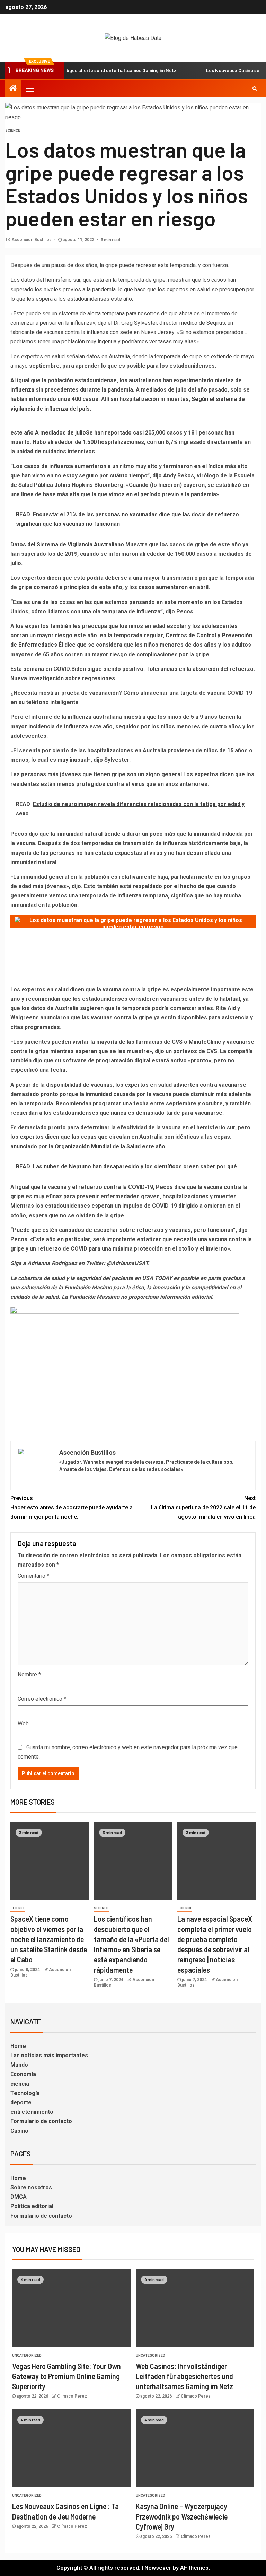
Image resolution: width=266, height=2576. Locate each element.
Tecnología (25, 2093)
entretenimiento (32, 2112)
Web (23, 1723)
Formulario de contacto (41, 2121)
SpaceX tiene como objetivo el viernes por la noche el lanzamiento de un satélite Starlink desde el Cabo (49, 1939)
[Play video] (133, 922)
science (13, 130)
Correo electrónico (42, 1699)
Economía (23, 2074)
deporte (21, 2102)
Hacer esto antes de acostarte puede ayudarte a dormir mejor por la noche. (72, 1508)
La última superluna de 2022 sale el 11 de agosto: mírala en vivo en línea (203, 1508)
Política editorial (32, 2206)
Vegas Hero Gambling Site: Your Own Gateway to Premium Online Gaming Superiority (66, 2376)
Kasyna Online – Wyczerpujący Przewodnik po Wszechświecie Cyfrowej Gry (182, 2516)
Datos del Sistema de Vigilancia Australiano (67, 545)
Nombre (29, 1675)
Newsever (158, 2568)
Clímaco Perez (72, 2396)
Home (18, 2046)
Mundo (19, 2065)
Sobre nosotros (31, 2187)
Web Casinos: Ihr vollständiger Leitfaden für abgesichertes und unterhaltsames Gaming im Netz (184, 2376)
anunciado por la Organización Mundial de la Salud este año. (88, 1146)
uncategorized (27, 2355)
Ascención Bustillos (32, 240)
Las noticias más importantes (49, 2055)
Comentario (33, 1576)
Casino (19, 2131)
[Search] (255, 88)
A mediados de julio (60, 433)
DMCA (19, 2197)
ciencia (20, 2084)
